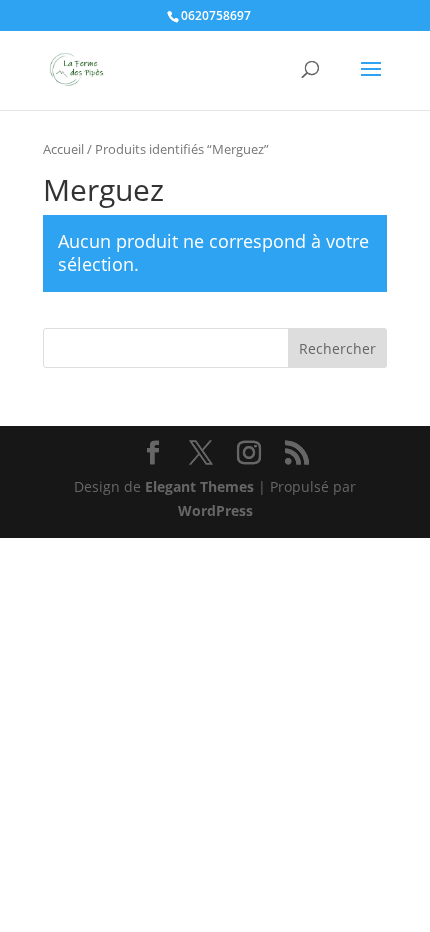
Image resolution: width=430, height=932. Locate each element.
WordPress (215, 510)
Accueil (63, 149)
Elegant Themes (199, 486)
